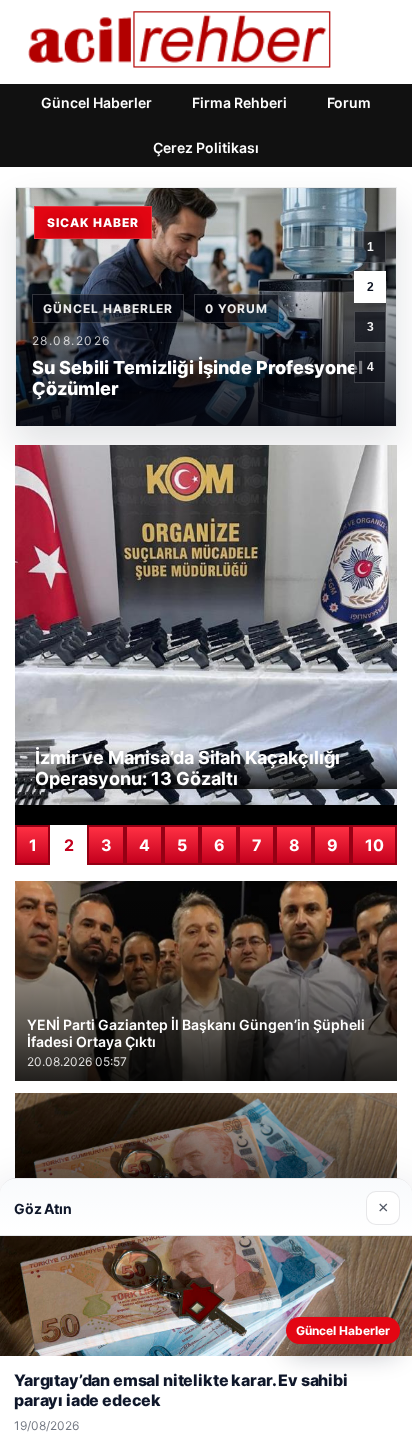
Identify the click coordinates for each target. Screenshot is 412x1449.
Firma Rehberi (239, 102)
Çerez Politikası (206, 147)
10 (374, 845)
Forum (349, 102)
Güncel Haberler (96, 102)
